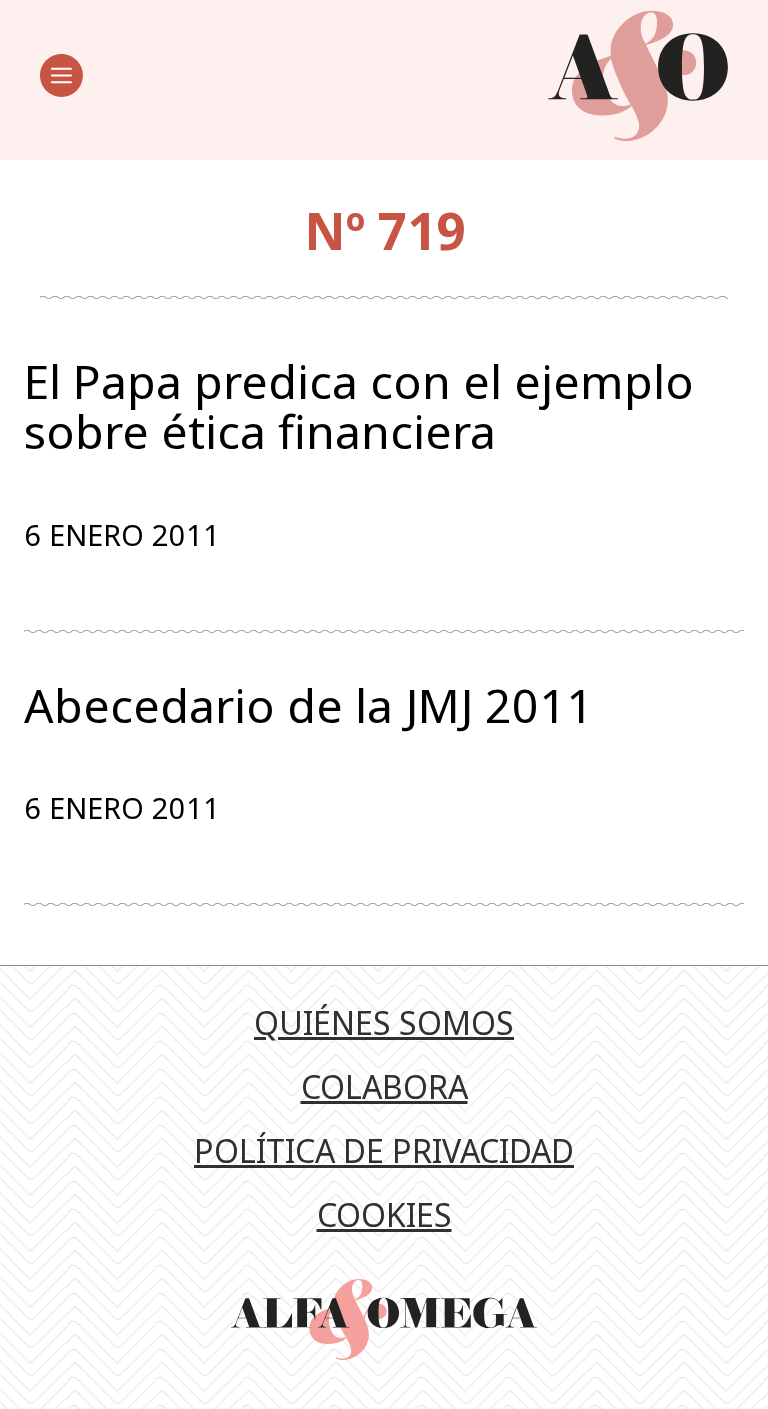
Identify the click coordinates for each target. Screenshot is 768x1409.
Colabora (384, 1086)
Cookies (384, 1214)
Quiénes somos (384, 1022)
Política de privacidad (384, 1150)
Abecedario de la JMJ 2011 (308, 706)
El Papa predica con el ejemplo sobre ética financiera (359, 406)
